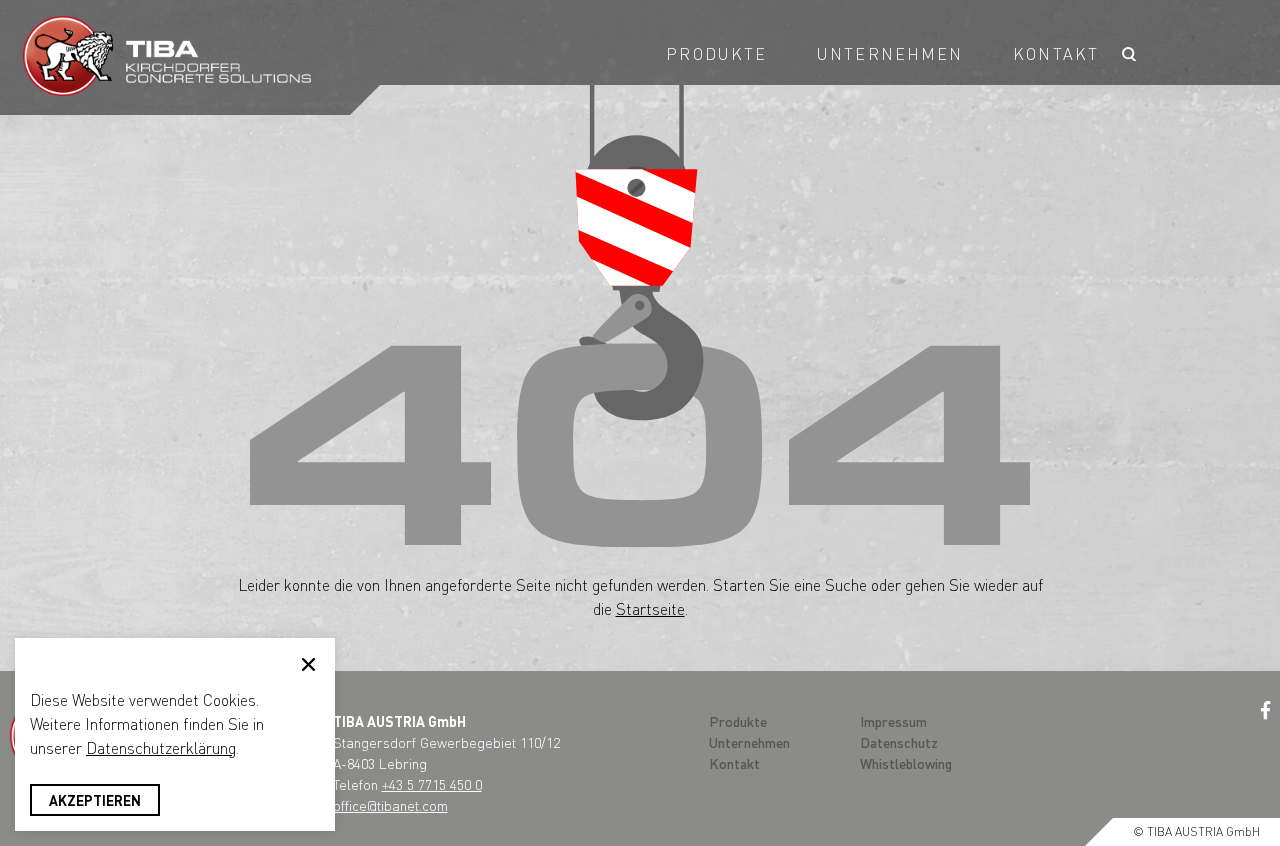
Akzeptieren (95, 800)
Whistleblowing (906, 763)
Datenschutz (899, 742)
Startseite (650, 608)
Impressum (893, 721)
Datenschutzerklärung (161, 747)
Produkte (716, 53)
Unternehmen (890, 53)
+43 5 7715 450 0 (432, 784)
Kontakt (1056, 53)
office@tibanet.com (390, 805)
